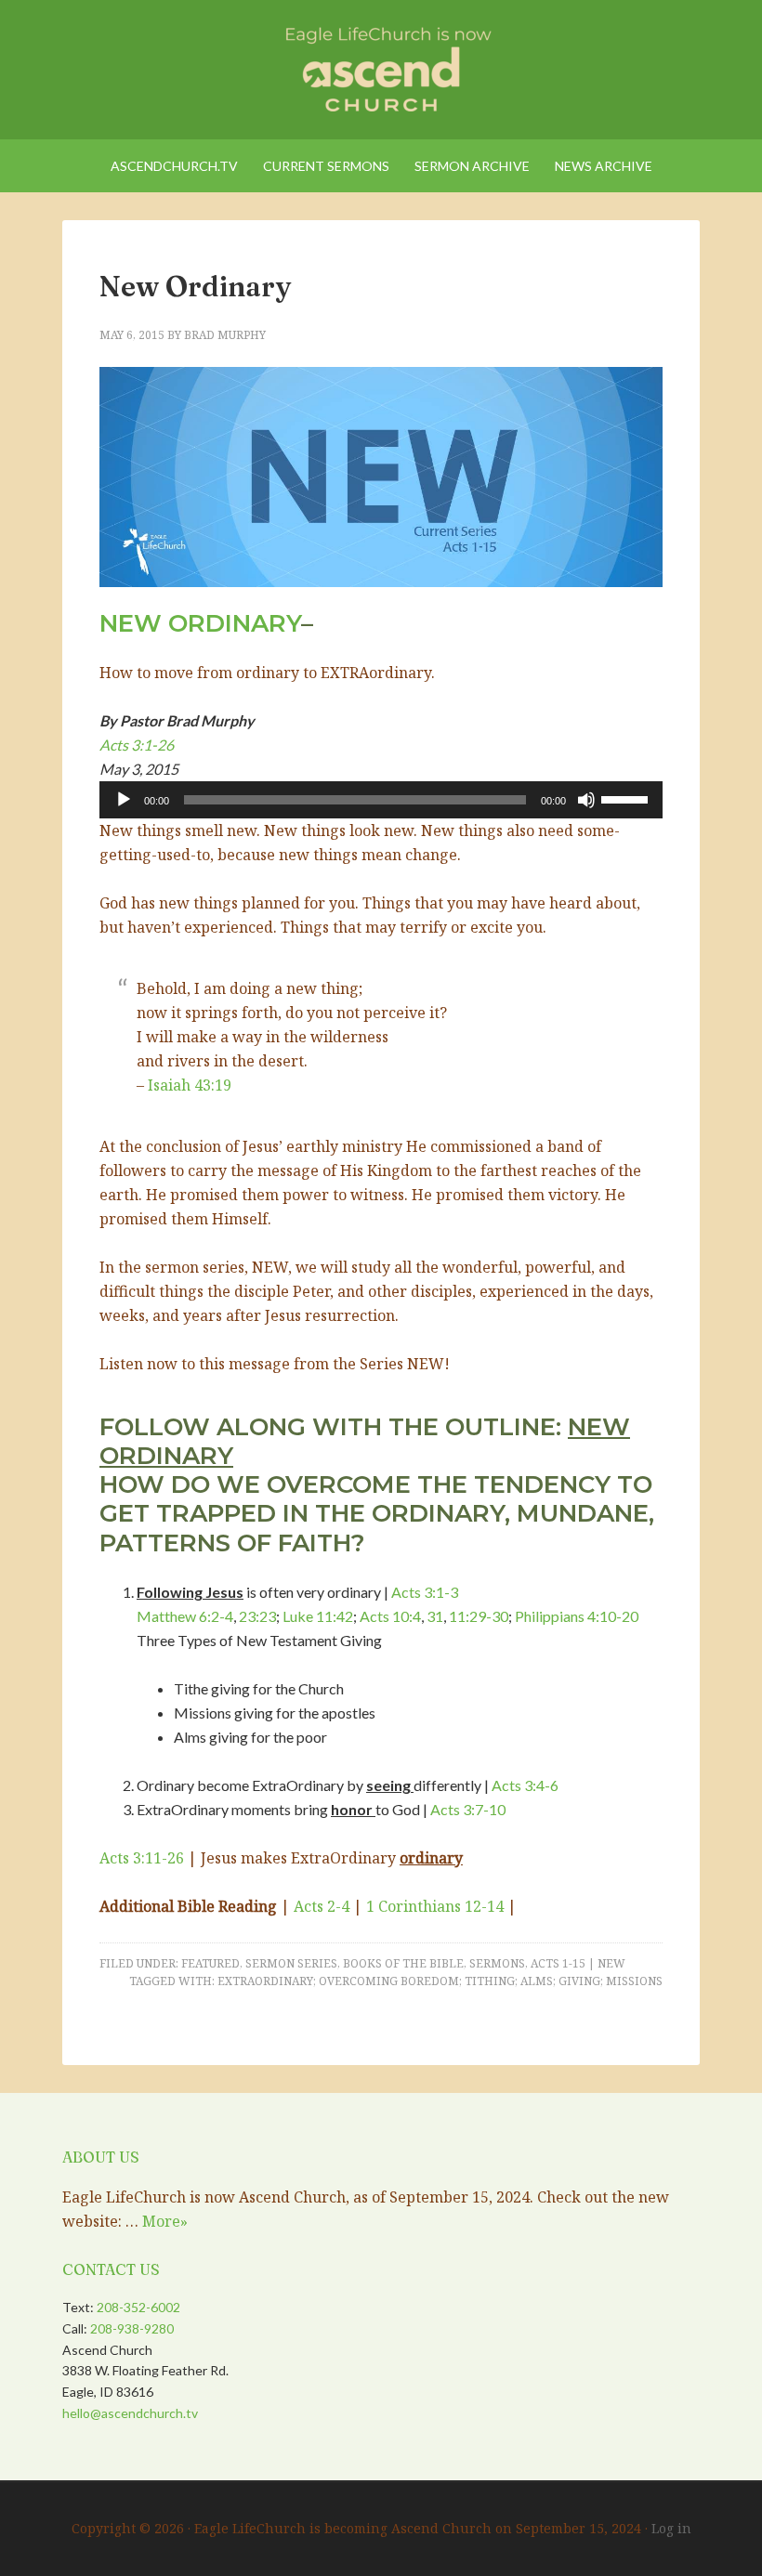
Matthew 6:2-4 (185, 1616)
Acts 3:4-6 (525, 1785)
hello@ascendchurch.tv (130, 2413)
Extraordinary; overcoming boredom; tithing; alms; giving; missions (440, 1981)
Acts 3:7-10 (468, 1809)
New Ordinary (195, 287)
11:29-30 (479, 1616)
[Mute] (586, 800)
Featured (210, 1963)
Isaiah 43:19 (190, 1085)
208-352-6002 (138, 2307)
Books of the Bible (403, 1963)
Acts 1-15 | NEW (578, 1963)
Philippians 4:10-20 (577, 1616)
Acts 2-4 (322, 1906)
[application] (381, 800)
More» (165, 2221)
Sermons (497, 1963)
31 (435, 1616)
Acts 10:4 (390, 1616)
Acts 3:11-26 (142, 1858)
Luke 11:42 (318, 1616)
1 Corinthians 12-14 (435, 1906)
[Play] (124, 800)
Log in (671, 2528)
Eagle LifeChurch (381, 65)
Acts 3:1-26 (137, 745)
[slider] (627, 798)
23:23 (257, 1616)
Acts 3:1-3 (425, 1592)
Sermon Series (291, 1963)
